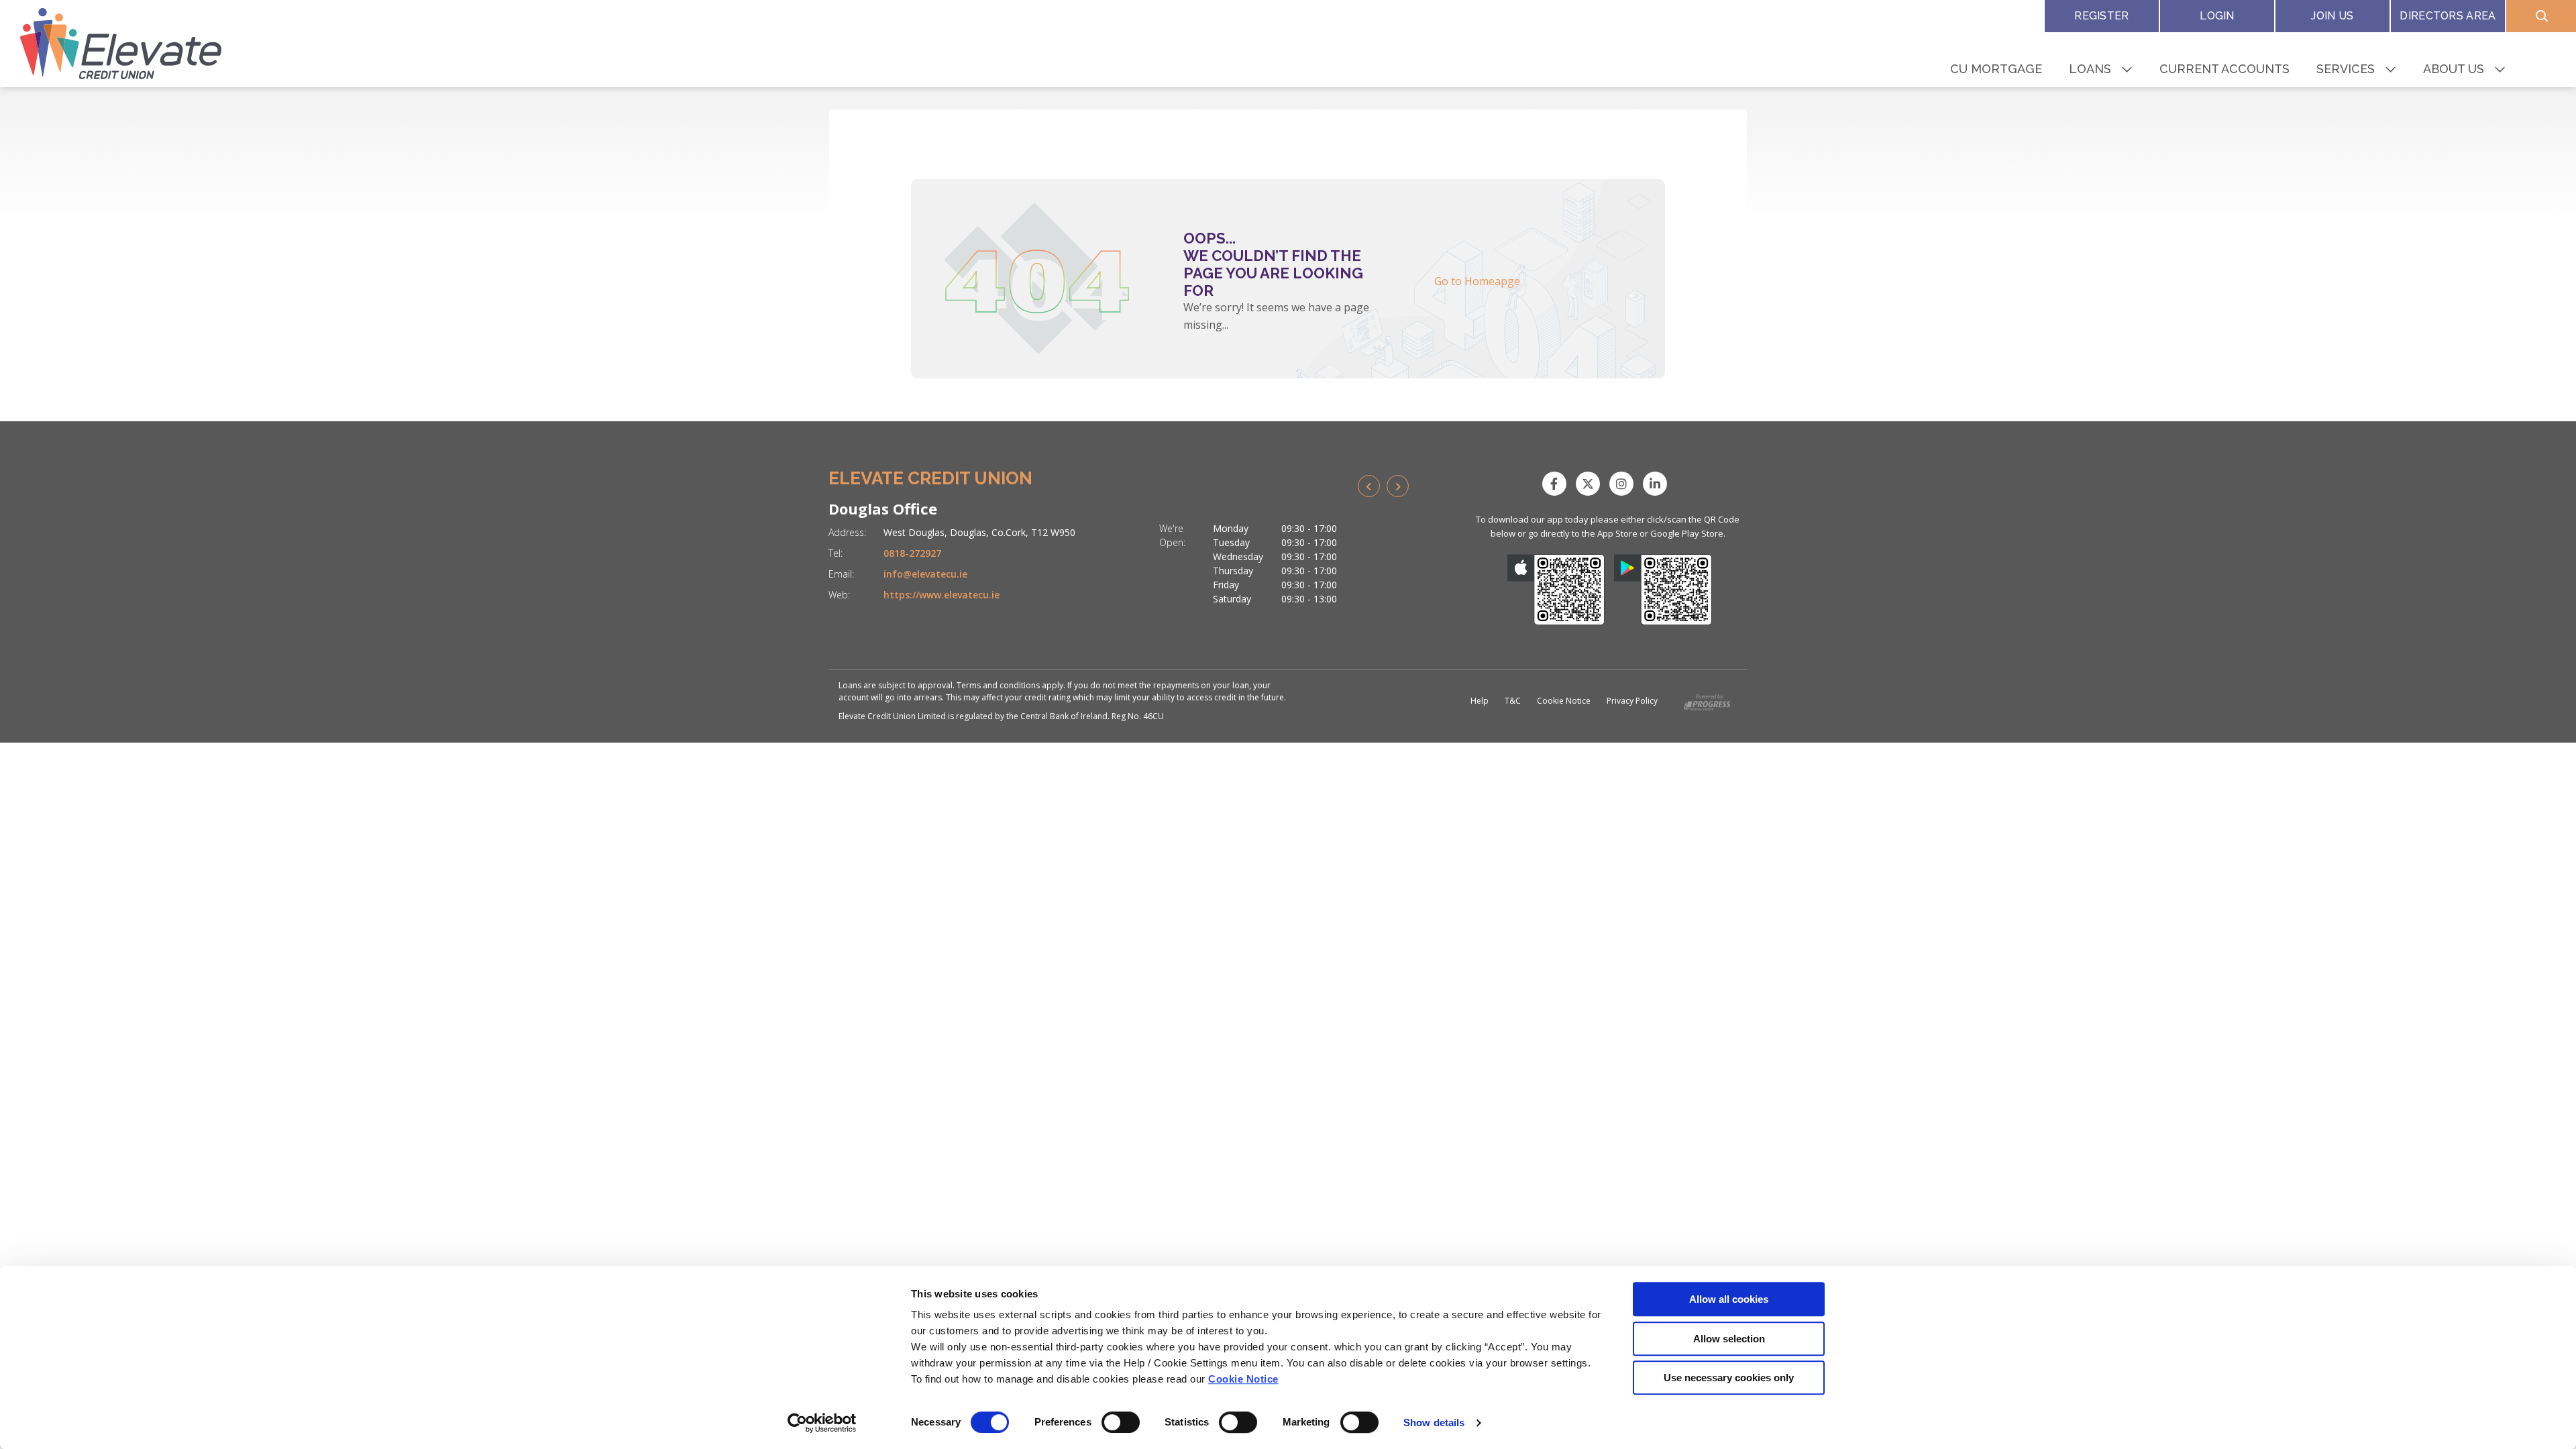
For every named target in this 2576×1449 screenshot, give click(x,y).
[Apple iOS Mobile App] (1556, 590)
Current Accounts (2224, 69)
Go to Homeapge (1477, 281)
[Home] (121, 44)
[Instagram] (1625, 484)
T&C (1513, 701)
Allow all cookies (1729, 1299)
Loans (2090, 69)
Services (2346, 69)
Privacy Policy (1632, 701)
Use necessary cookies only (1729, 1378)
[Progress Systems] (1707, 700)
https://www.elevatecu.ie (942, 595)
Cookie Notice (1243, 1379)
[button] (2541, 16)
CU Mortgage (1996, 69)
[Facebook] (1558, 484)
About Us (2454, 69)
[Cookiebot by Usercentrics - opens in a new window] (822, 1423)
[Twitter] (1591, 484)
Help (1480, 701)
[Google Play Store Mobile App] (1663, 590)
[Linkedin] (1658, 484)
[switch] (1121, 1422)
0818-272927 (912, 553)
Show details (1434, 1423)
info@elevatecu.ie (925, 574)
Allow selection (1729, 1339)
